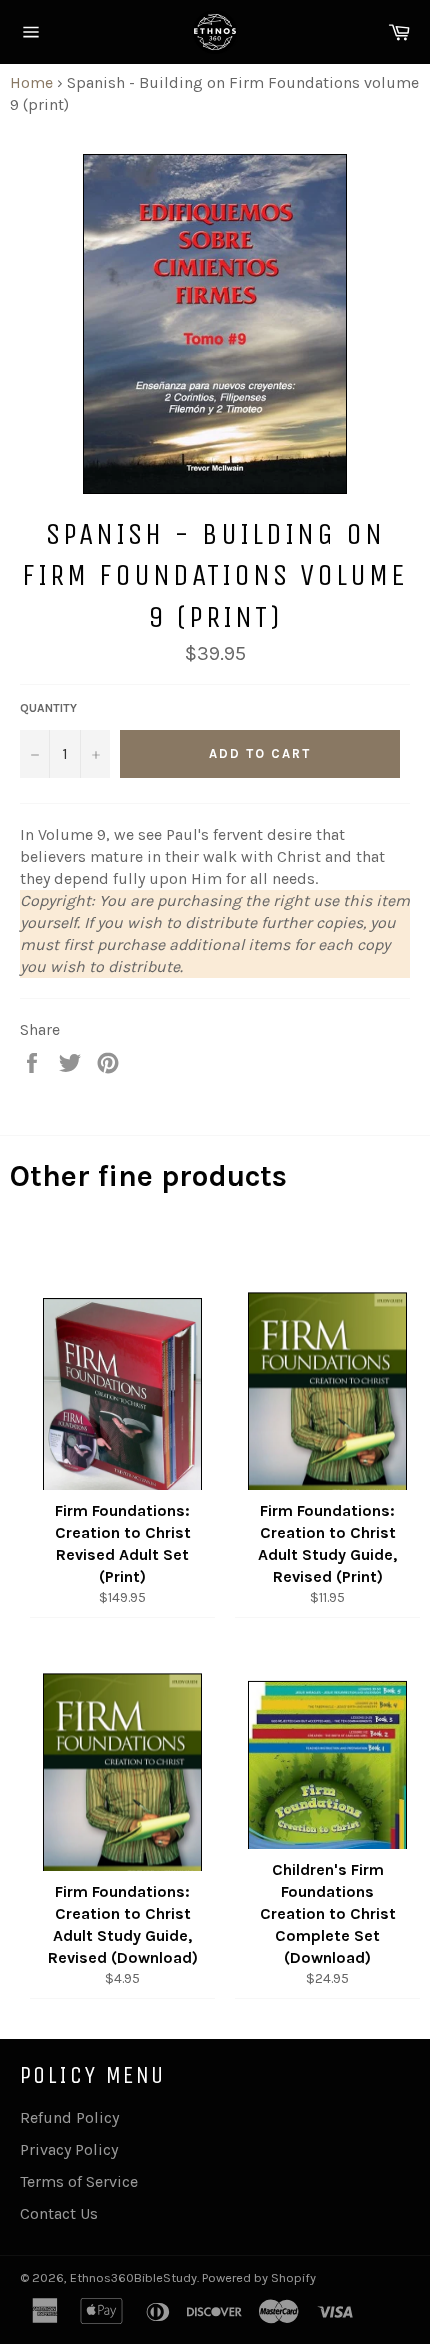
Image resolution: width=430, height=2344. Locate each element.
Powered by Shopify (259, 2277)
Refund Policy (69, 2117)
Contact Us (59, 2213)
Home (31, 82)
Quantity (48, 708)
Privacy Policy (69, 2149)
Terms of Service (79, 2181)
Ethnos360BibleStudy (133, 2277)
